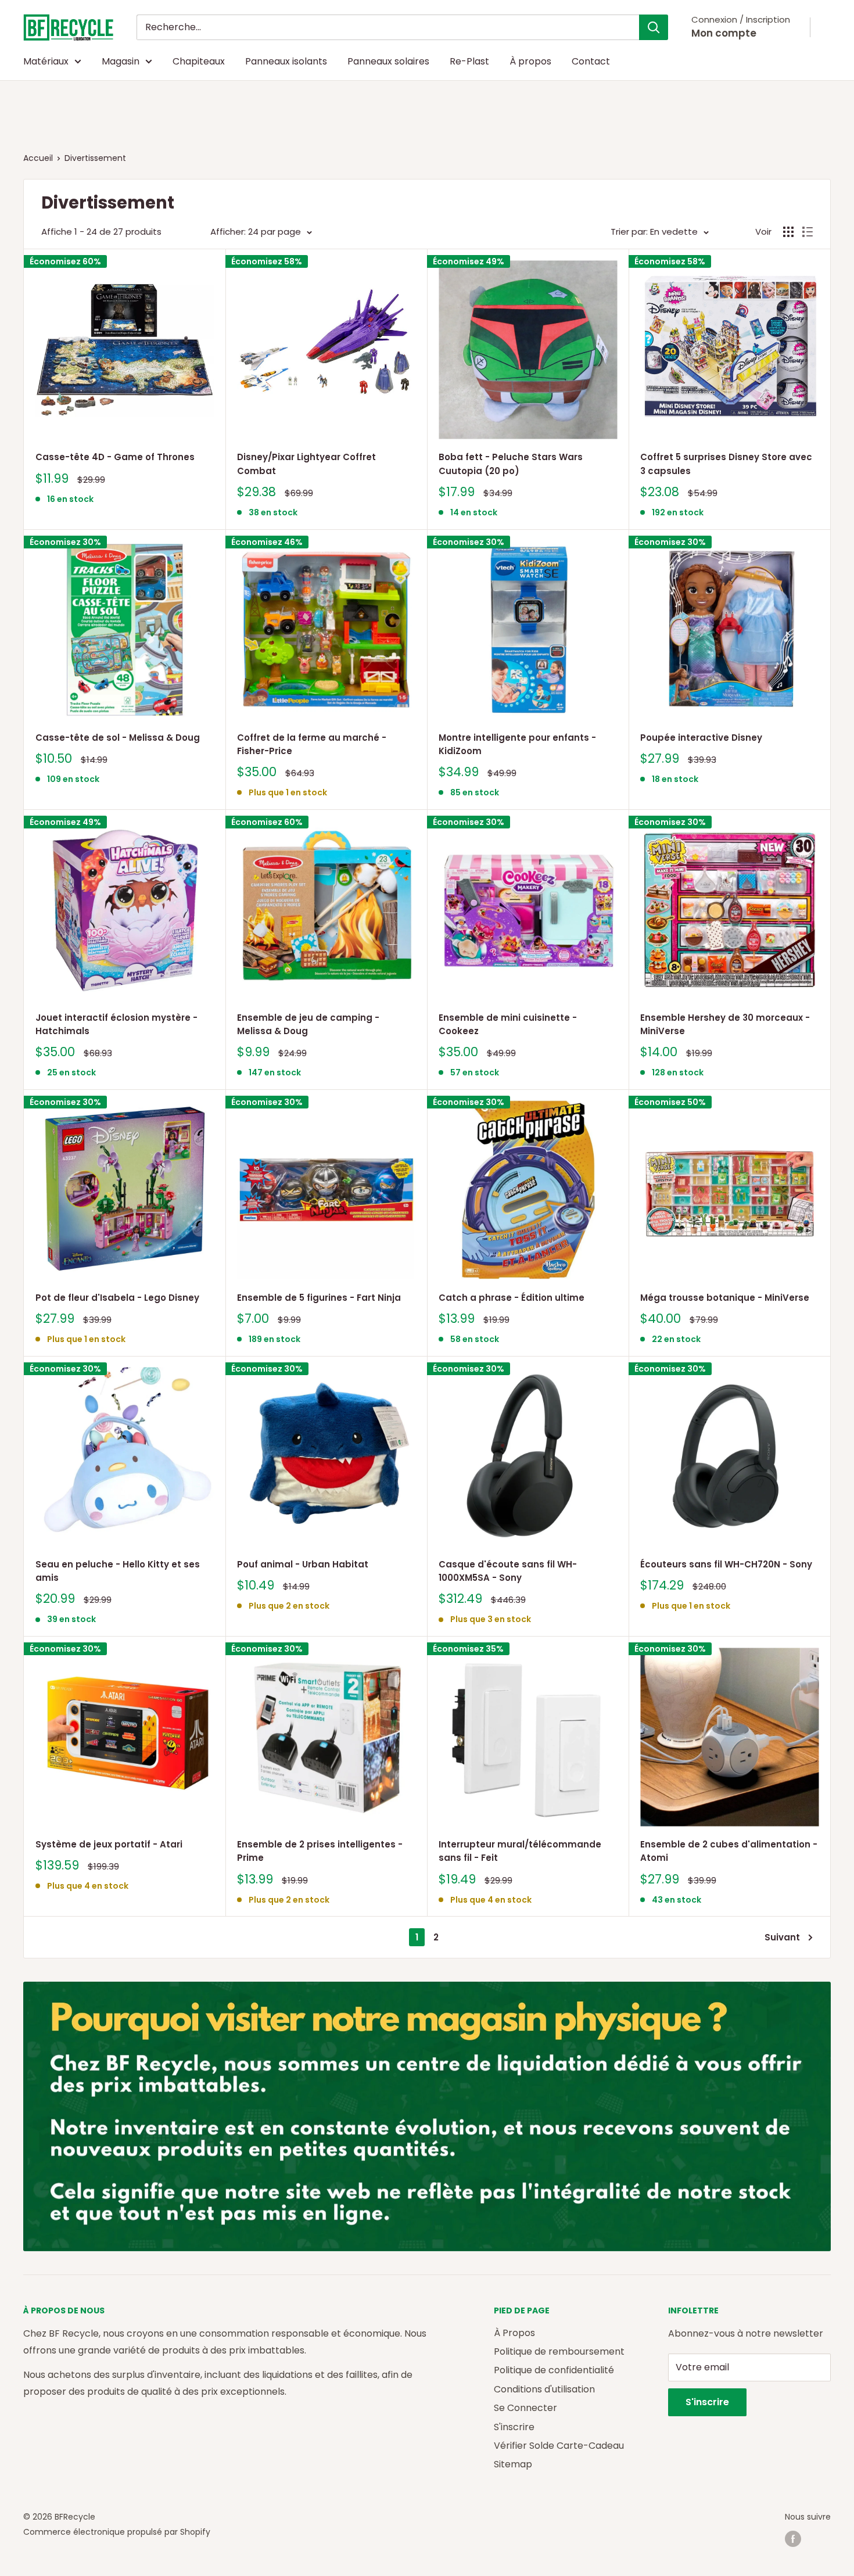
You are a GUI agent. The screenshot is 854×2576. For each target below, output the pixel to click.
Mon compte (724, 33)
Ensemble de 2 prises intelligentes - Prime (320, 1851)
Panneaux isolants (286, 61)
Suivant (782, 1937)
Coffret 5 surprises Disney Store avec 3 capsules (726, 464)
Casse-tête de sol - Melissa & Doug (118, 738)
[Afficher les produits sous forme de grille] (788, 232)
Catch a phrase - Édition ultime (512, 1298)
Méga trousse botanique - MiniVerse (725, 1298)
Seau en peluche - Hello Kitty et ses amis (118, 1571)
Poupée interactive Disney (701, 738)
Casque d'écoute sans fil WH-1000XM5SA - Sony (508, 1571)
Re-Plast (469, 61)
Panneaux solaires (388, 61)
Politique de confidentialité (554, 2370)
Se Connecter (525, 2408)
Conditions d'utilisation (544, 2389)
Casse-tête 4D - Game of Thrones (115, 457)
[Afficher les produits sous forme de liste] (808, 232)
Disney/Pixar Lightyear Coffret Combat (306, 464)
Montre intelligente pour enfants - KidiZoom (517, 744)
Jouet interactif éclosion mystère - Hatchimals (116, 1024)
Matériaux (46, 61)
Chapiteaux (199, 61)
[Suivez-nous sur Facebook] (793, 2539)
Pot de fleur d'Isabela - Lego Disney (117, 1298)
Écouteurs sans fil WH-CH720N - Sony (726, 1564)
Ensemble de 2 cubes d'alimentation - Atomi (729, 1851)
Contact (591, 61)
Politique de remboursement (559, 2351)
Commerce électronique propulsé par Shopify (117, 2532)
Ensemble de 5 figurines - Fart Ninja (319, 1298)
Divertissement (95, 158)
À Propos (514, 2333)
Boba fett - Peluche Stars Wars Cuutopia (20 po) (511, 464)
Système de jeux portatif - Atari (109, 1844)
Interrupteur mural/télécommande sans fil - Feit (520, 1851)
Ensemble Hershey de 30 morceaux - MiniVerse (725, 1024)
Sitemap (513, 2464)
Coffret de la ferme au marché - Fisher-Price (312, 744)
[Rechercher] (654, 27)
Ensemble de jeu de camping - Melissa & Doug (308, 1024)
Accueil (38, 158)
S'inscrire (514, 2427)
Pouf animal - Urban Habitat (303, 1564)
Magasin (121, 61)
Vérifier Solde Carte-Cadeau (559, 2446)
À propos (530, 61)
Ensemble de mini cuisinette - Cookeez (508, 1024)
